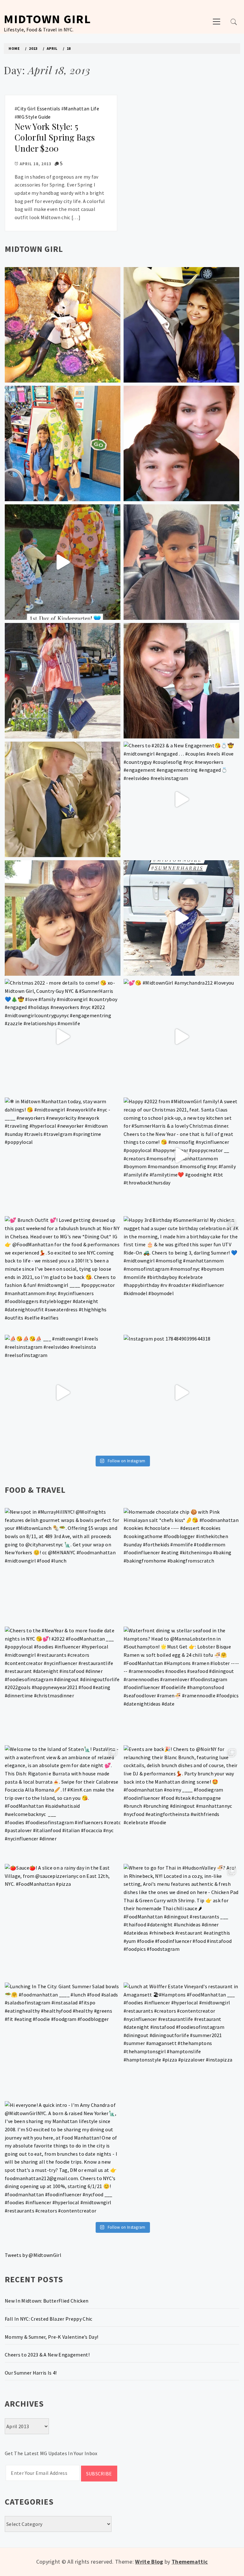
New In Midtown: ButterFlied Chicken (47, 2301)
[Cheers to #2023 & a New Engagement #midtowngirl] (181, 799)
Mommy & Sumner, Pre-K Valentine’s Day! (51, 2337)
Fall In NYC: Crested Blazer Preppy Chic (48, 2319)
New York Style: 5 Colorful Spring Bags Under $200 (55, 137)
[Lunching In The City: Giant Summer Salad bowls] (63, 2040)
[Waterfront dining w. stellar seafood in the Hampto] (181, 1684)
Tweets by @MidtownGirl (33, 2255)
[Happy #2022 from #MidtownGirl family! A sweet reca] (181, 1155)
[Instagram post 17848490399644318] (181, 1393)
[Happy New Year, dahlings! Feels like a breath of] (63, 799)
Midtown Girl (47, 19)
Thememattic (190, 2562)
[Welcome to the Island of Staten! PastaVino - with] (63, 1803)
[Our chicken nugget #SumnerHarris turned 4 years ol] (181, 918)
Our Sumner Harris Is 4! (31, 2373)
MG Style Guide (34, 117)
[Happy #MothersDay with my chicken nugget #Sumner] (181, 443)
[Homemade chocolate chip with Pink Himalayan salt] (181, 1566)
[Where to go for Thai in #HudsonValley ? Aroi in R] (181, 1922)
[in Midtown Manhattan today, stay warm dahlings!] (63, 1155)
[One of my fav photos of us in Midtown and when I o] (181, 325)
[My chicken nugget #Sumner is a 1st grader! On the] (63, 443)
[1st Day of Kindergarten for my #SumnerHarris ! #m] (63, 562)
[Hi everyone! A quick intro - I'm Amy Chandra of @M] (63, 2159)
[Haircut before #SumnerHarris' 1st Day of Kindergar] (181, 562)
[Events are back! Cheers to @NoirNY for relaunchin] (181, 1803)
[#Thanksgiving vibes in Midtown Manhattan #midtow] (63, 325)
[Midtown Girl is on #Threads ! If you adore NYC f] (63, 681)
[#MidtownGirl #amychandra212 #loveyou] (181, 1037)
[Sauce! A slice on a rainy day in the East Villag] (63, 1922)
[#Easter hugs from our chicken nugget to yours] (181, 681)
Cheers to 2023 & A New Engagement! (47, 2355)
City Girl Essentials (39, 108)
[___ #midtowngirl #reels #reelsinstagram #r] (63, 1393)
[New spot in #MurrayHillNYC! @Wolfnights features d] (63, 1566)
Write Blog (149, 2562)
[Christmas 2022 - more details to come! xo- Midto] (63, 1037)
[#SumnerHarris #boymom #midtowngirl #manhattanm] (63, 918)
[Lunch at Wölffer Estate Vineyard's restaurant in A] (181, 2040)
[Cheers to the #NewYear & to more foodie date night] (63, 1684)
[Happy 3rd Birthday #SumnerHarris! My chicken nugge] (181, 1274)
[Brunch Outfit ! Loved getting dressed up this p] (63, 1274)
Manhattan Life (81, 108)
